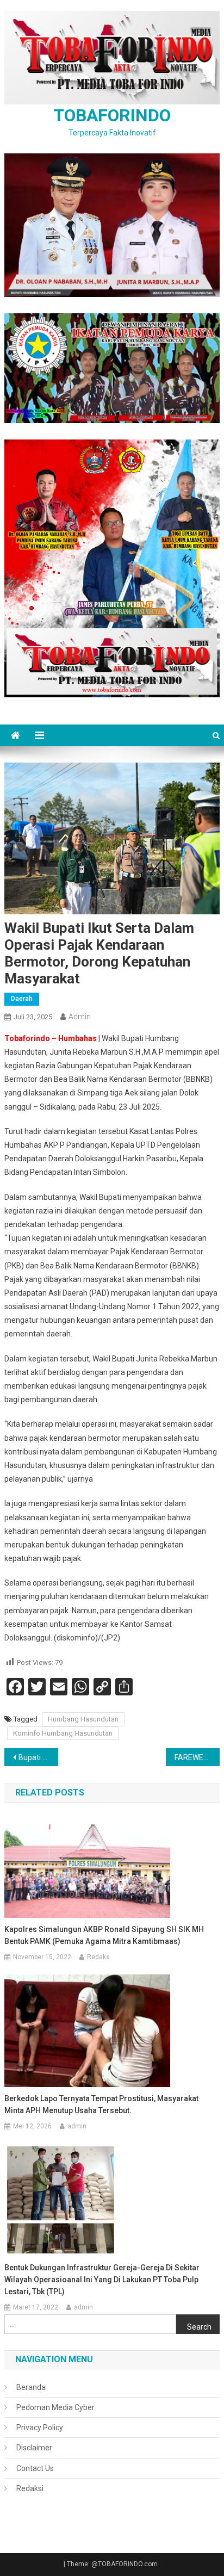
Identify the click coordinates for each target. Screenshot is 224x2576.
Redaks (98, 1957)
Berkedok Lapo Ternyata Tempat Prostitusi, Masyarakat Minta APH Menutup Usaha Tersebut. (101, 2104)
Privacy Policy (40, 2428)
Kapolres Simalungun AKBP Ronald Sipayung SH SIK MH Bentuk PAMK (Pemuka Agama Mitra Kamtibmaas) (104, 1935)
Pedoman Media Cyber (55, 2407)
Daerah (22, 999)
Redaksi (30, 2488)
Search (199, 2327)
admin (80, 1017)
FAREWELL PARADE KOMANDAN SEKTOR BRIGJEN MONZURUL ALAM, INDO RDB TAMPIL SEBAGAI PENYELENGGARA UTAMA (197, 1757)
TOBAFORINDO (112, 115)
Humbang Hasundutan (83, 1719)
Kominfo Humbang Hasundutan (63, 1733)
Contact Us (35, 2468)
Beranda (31, 2387)
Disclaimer (34, 2448)
